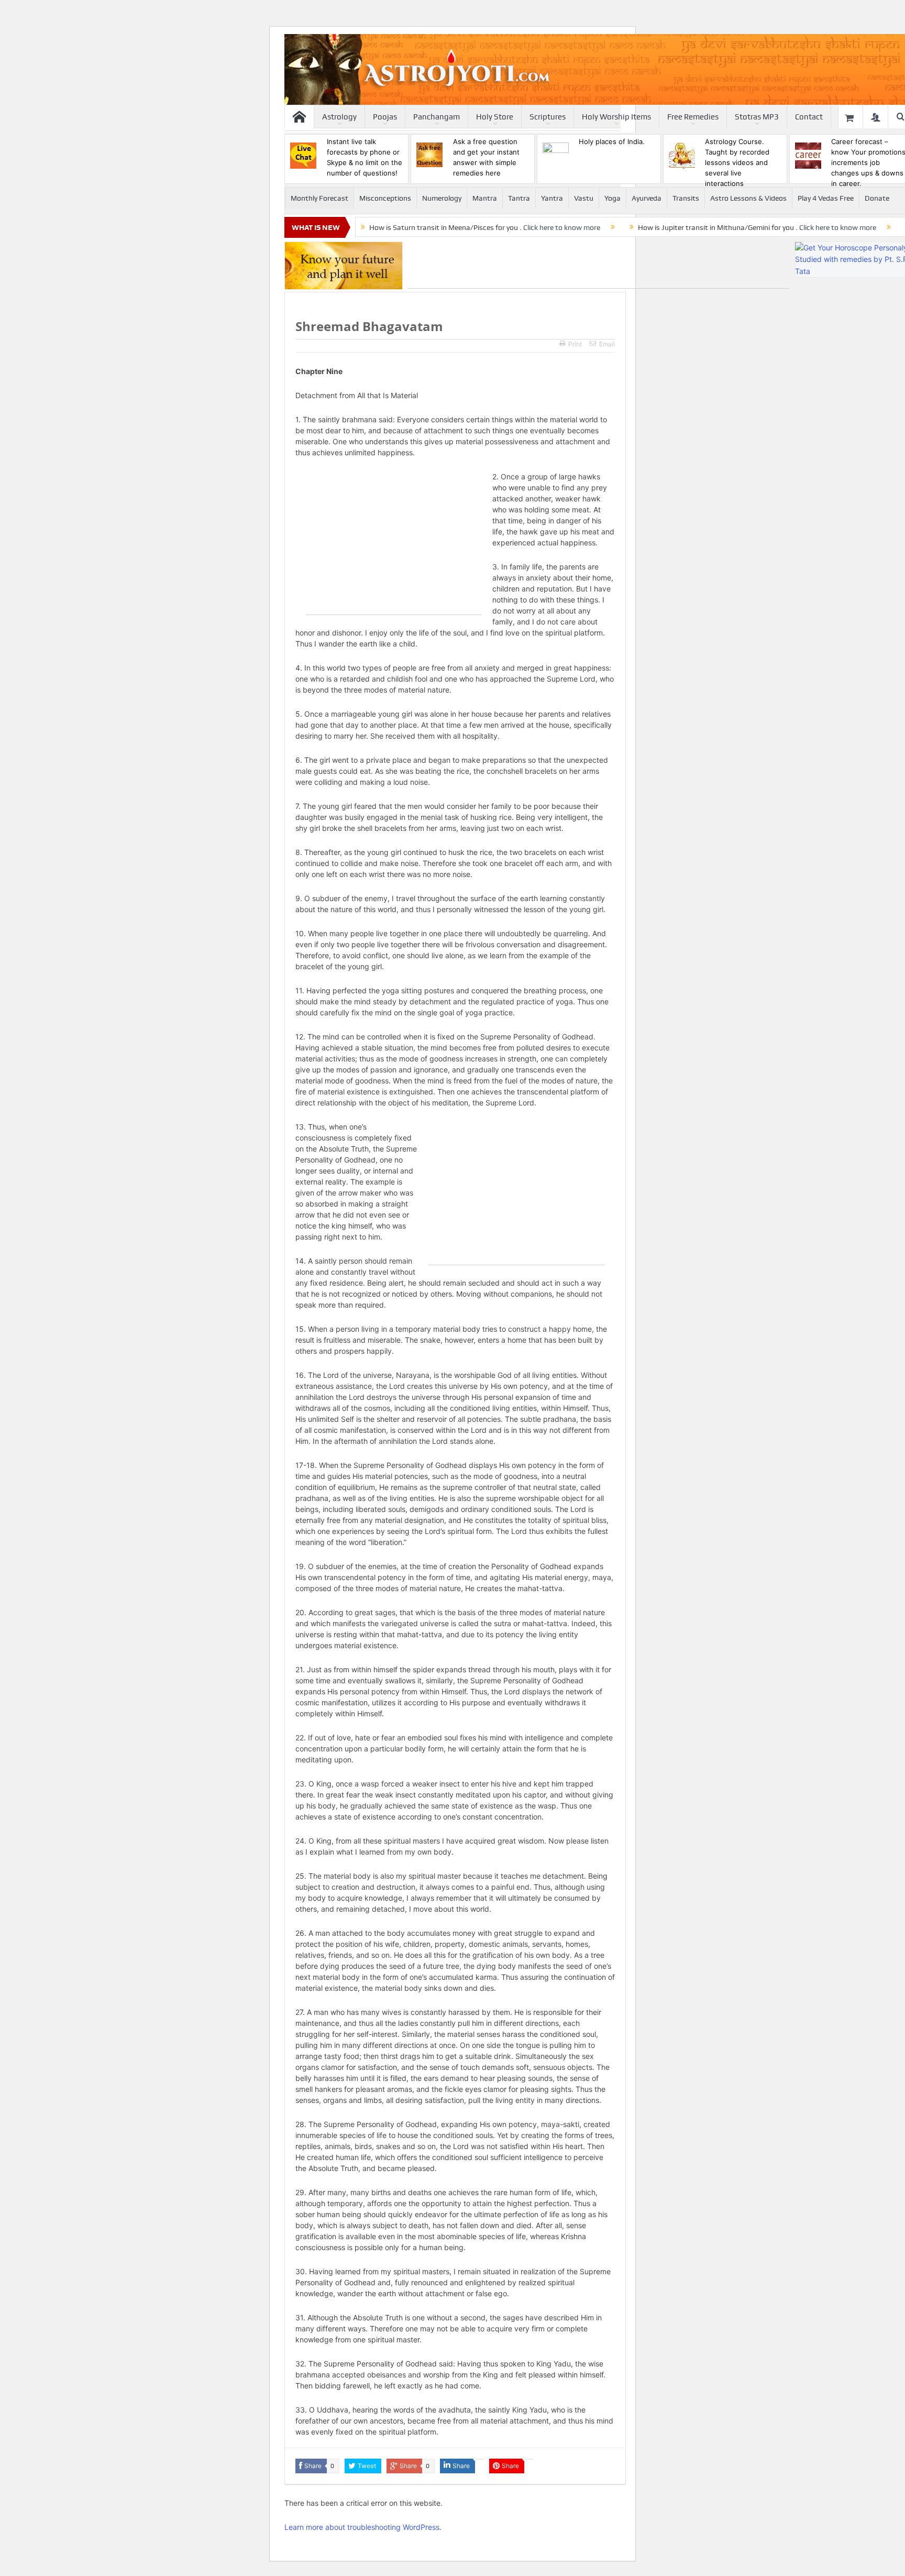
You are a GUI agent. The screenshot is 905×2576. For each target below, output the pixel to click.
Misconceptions (385, 198)
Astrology (339, 117)
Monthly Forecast (319, 198)
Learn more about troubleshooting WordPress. (363, 2527)
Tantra (519, 198)
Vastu (584, 198)
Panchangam (437, 117)
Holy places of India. (612, 141)
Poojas (385, 117)
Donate (877, 198)
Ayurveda (647, 198)
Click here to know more (562, 227)
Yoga (612, 198)
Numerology (442, 198)
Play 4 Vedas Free (826, 198)
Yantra (552, 198)
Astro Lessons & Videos (748, 198)
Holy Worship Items (616, 117)
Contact (809, 117)
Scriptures (548, 117)
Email (607, 344)
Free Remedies (693, 117)
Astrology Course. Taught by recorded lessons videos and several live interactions (737, 162)
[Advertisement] (599, 265)
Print (575, 344)
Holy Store (495, 117)
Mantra (485, 198)
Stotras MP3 (757, 117)
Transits (686, 198)
